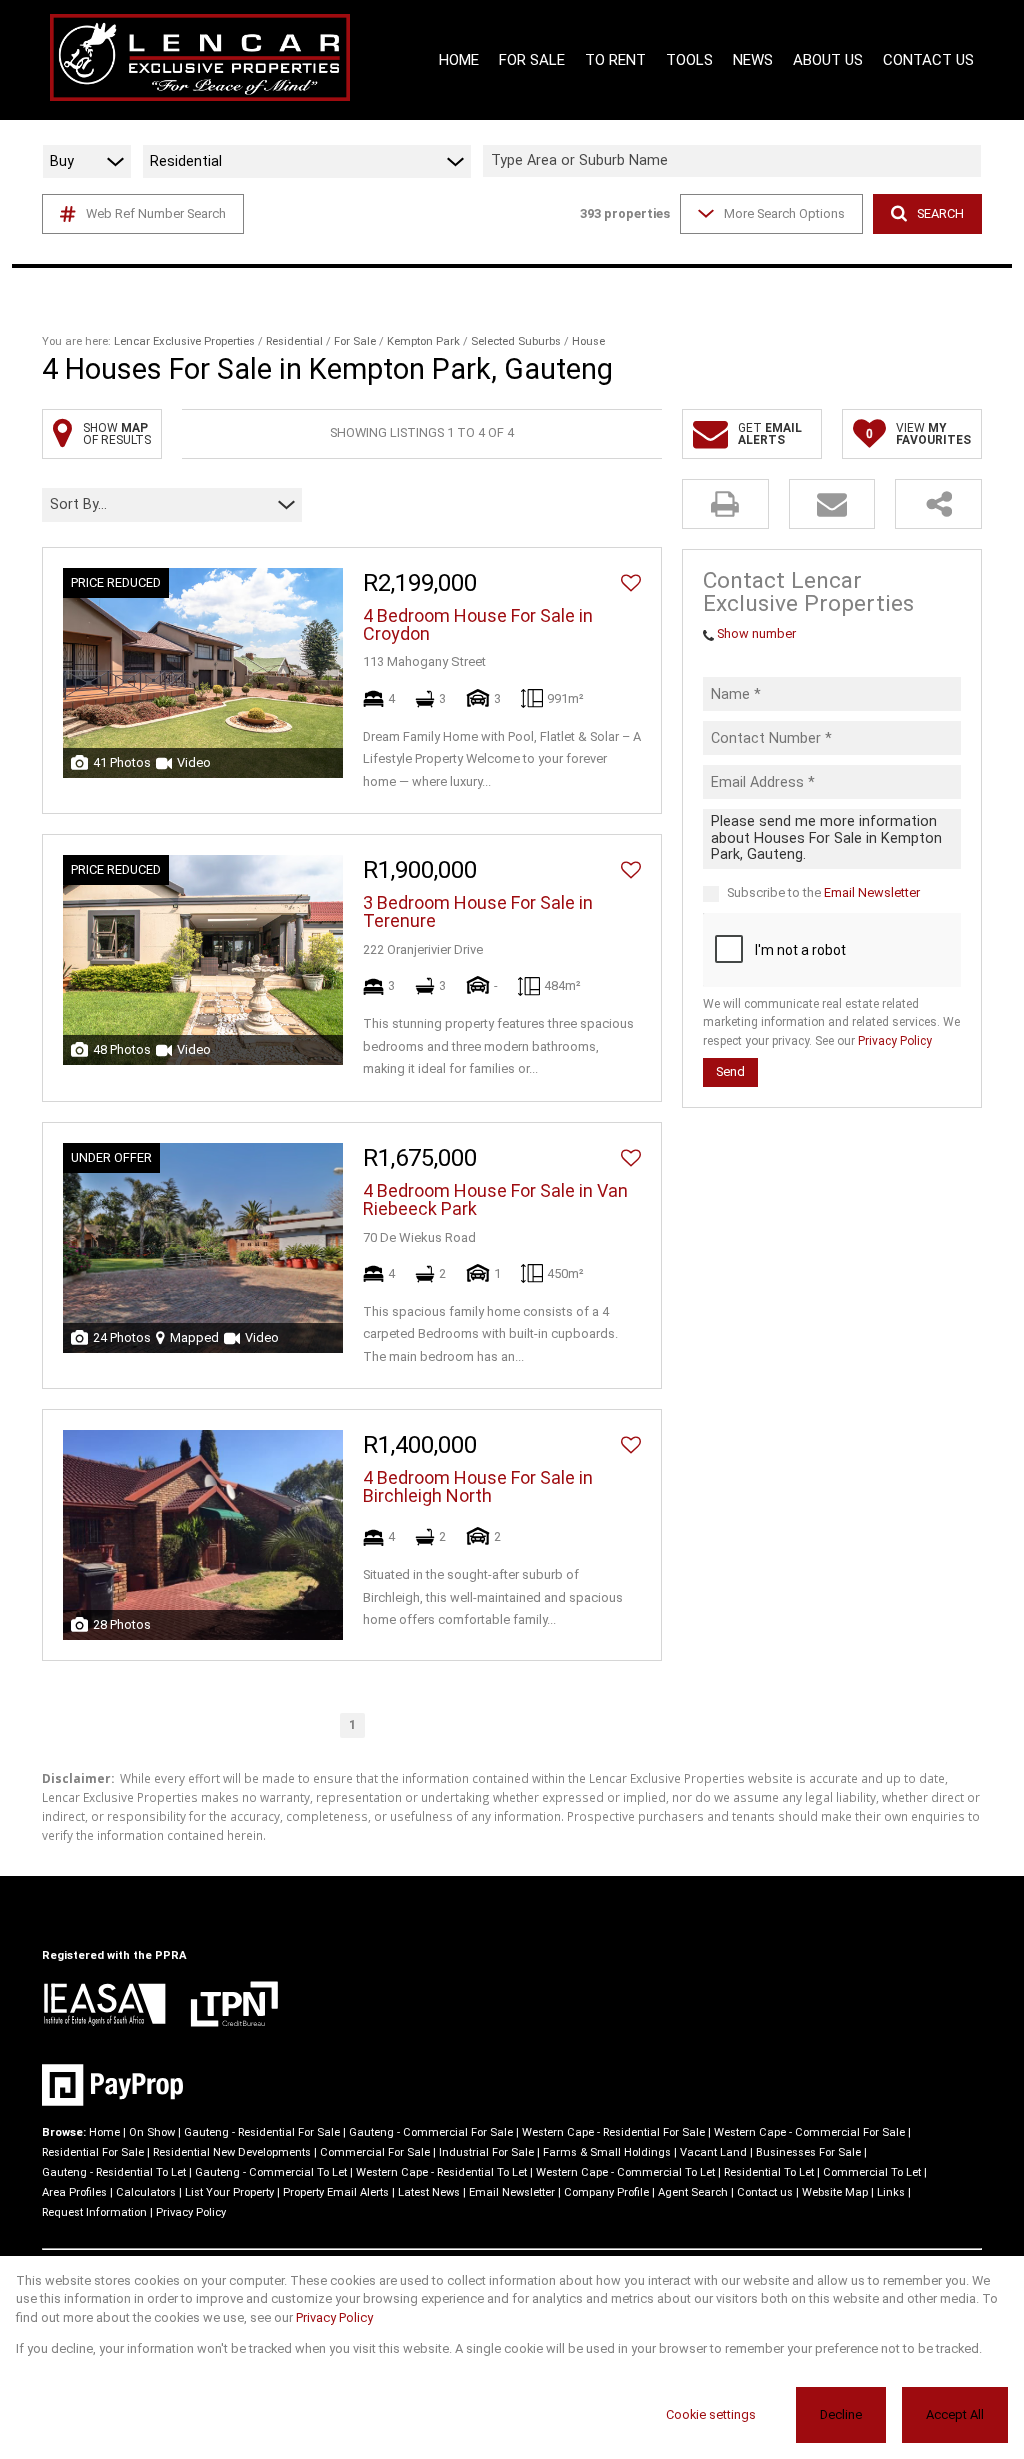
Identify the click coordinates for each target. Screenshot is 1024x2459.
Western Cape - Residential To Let (441, 2172)
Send (730, 1071)
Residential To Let (769, 2172)
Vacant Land (713, 2152)
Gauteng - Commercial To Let (271, 2172)
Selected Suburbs (516, 341)
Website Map (835, 2192)
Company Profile (606, 2192)
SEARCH (940, 213)
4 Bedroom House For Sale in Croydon (478, 625)
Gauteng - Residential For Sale (262, 2132)
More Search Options (784, 213)
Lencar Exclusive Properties (184, 341)
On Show (152, 2132)
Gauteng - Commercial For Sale (431, 2132)
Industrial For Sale (486, 2152)
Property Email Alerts (336, 2192)
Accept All (955, 2414)
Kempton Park (423, 341)
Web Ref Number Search (156, 213)
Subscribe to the (823, 892)
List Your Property (229, 2192)
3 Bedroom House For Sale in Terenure (478, 912)
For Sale (355, 341)
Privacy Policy (895, 1041)
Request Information (94, 2212)
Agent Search (693, 2192)
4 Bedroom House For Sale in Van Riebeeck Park (495, 1200)
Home (104, 2132)
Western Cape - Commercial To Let (625, 2172)
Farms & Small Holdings (607, 2152)
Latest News (429, 2192)
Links (891, 2192)
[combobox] (735, 161)
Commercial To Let (872, 2172)
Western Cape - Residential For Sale (613, 2132)
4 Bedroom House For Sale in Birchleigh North (478, 1487)
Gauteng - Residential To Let (114, 2172)
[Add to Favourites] (631, 583)
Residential (294, 341)
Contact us (765, 2192)
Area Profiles (74, 2192)
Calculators (146, 2192)
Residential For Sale (93, 2152)
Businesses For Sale (808, 2152)
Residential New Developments (232, 2152)
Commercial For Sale (375, 2152)
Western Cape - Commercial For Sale (809, 2132)
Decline (841, 2414)
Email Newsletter (872, 892)
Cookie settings (711, 2414)
